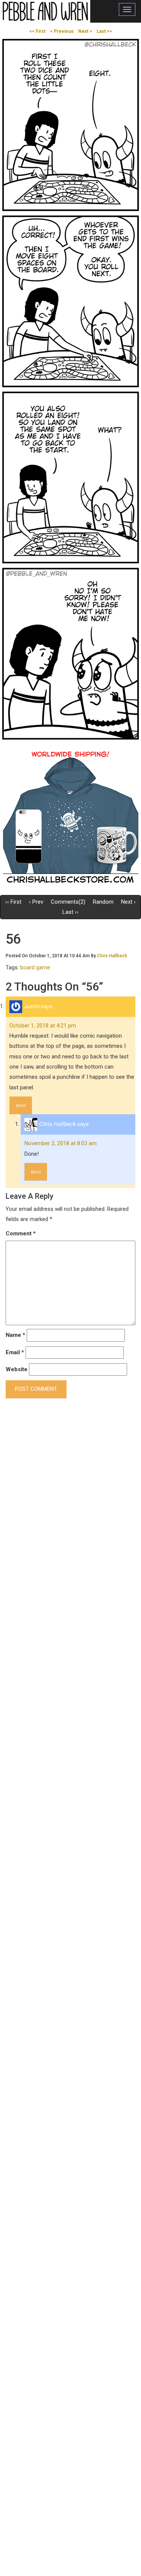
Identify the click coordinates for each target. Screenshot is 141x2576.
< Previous (62, 31)
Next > (85, 31)
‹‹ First (13, 902)
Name (15, 1335)
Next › (128, 902)
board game (35, 967)
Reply (21, 1106)
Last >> (104, 31)
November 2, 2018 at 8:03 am (61, 1143)
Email (15, 1352)
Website (17, 1369)
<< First (37, 31)
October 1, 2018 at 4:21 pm (43, 1026)
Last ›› (70, 912)
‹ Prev (36, 902)
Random (103, 902)
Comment (21, 1233)
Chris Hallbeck (112, 956)
